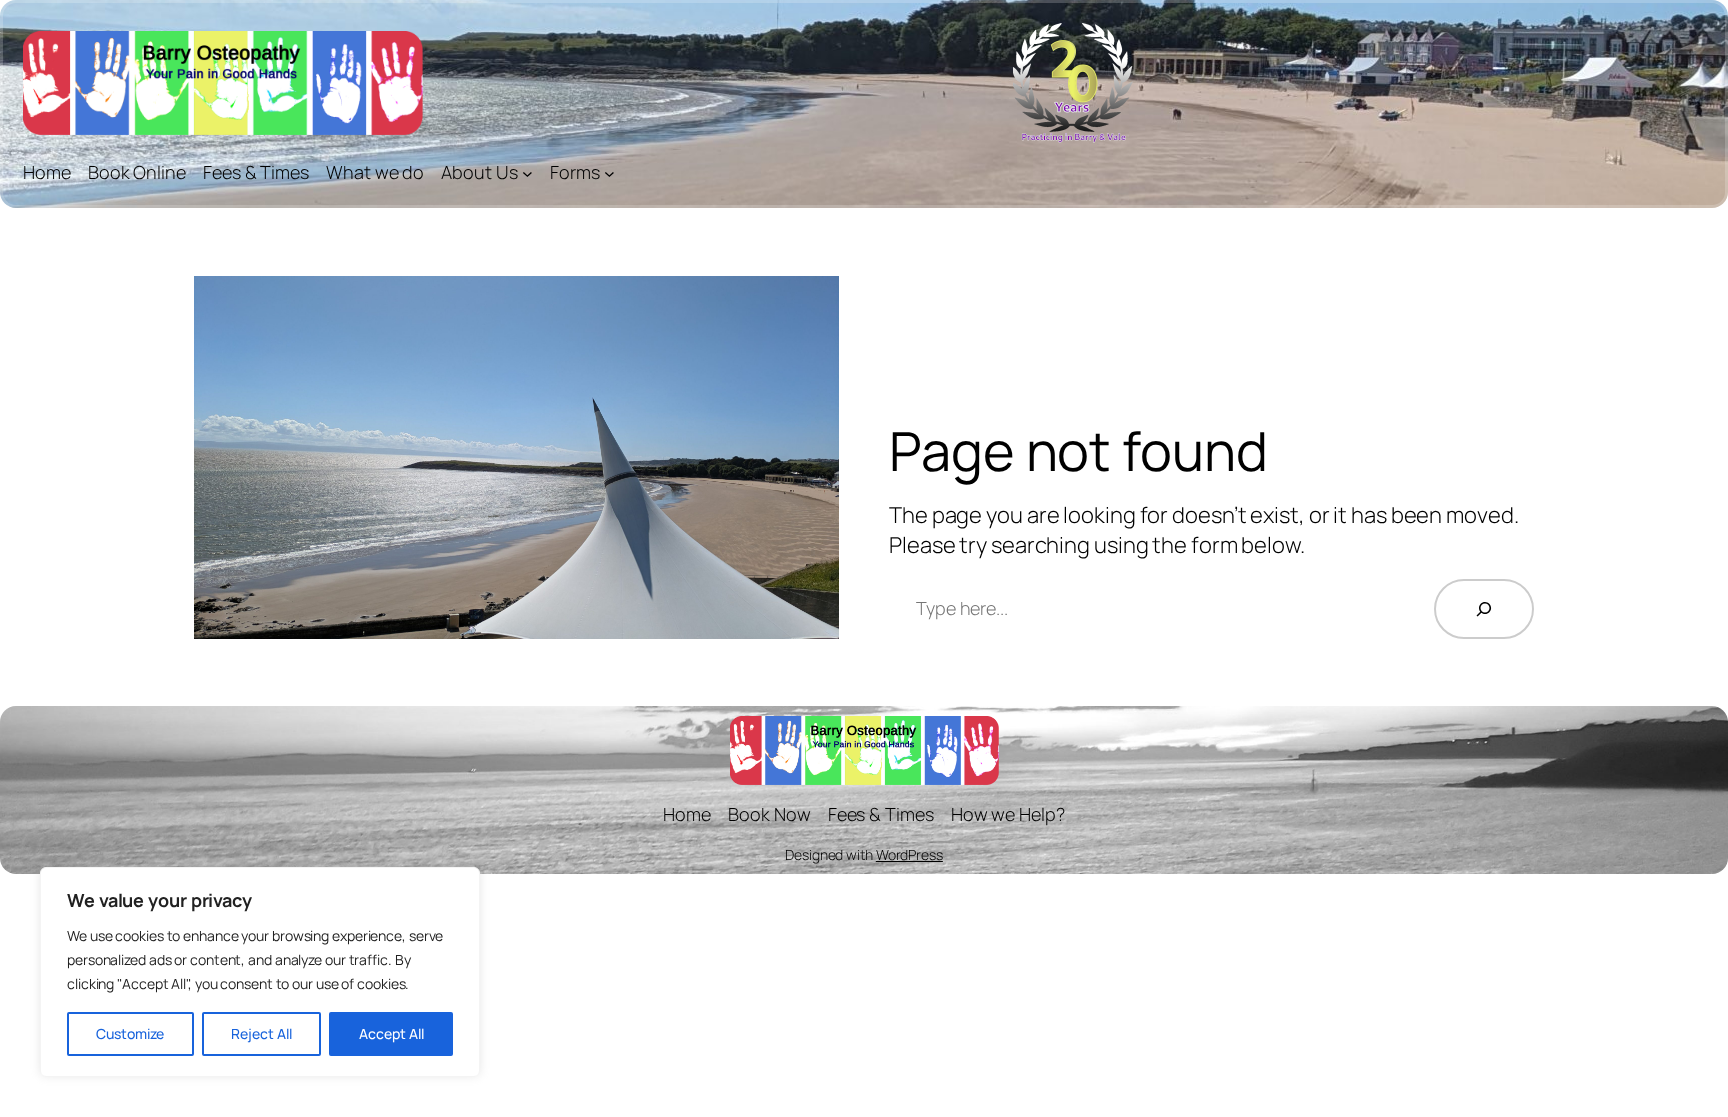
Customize (130, 1033)
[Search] (1484, 609)
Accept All (391, 1033)
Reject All (261, 1033)
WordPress (909, 854)
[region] (260, 972)
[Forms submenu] (609, 172)
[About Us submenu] (527, 172)
